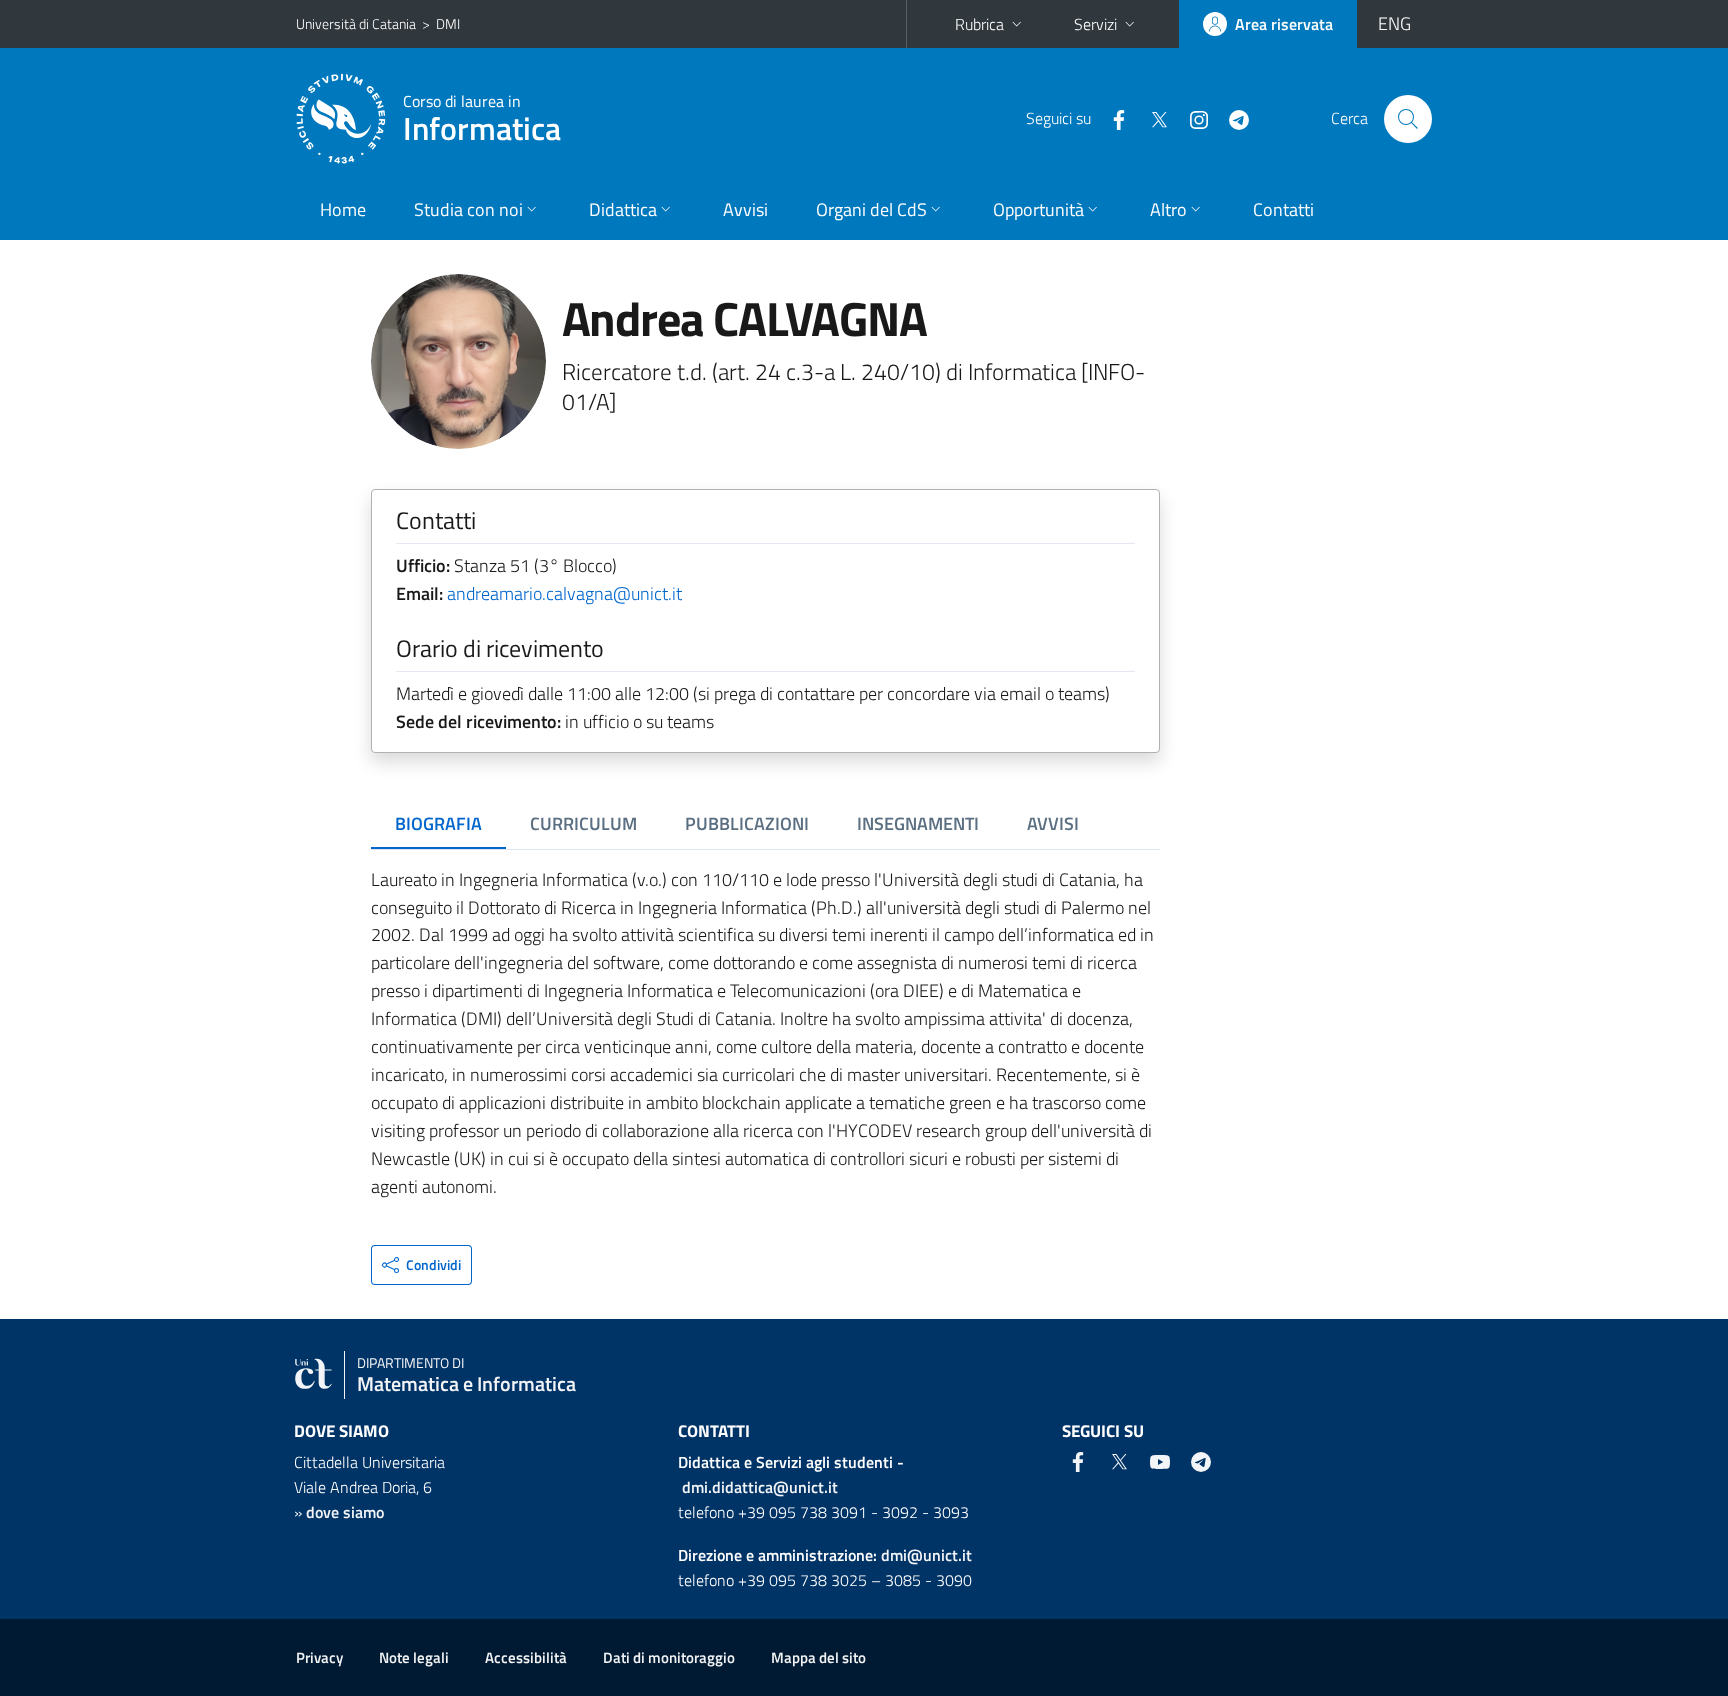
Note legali (414, 1657)
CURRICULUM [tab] (583, 823)
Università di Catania (356, 23)
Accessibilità (526, 1657)
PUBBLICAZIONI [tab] (747, 823)
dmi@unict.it (926, 1555)
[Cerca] (1408, 119)
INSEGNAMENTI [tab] (918, 823)
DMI (448, 23)
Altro (1168, 209)
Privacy (319, 1657)
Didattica (623, 209)
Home (343, 209)
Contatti (1283, 209)
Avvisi (745, 209)
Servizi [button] (1095, 24)
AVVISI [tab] (1053, 823)
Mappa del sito (818, 1657)
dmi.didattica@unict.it (760, 1487)
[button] (421, 1265)
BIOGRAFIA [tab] (438, 823)
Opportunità (1038, 209)
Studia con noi (468, 209)
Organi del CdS (871, 209)
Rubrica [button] (979, 24)
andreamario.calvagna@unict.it (564, 593)
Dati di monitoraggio (669, 1657)
